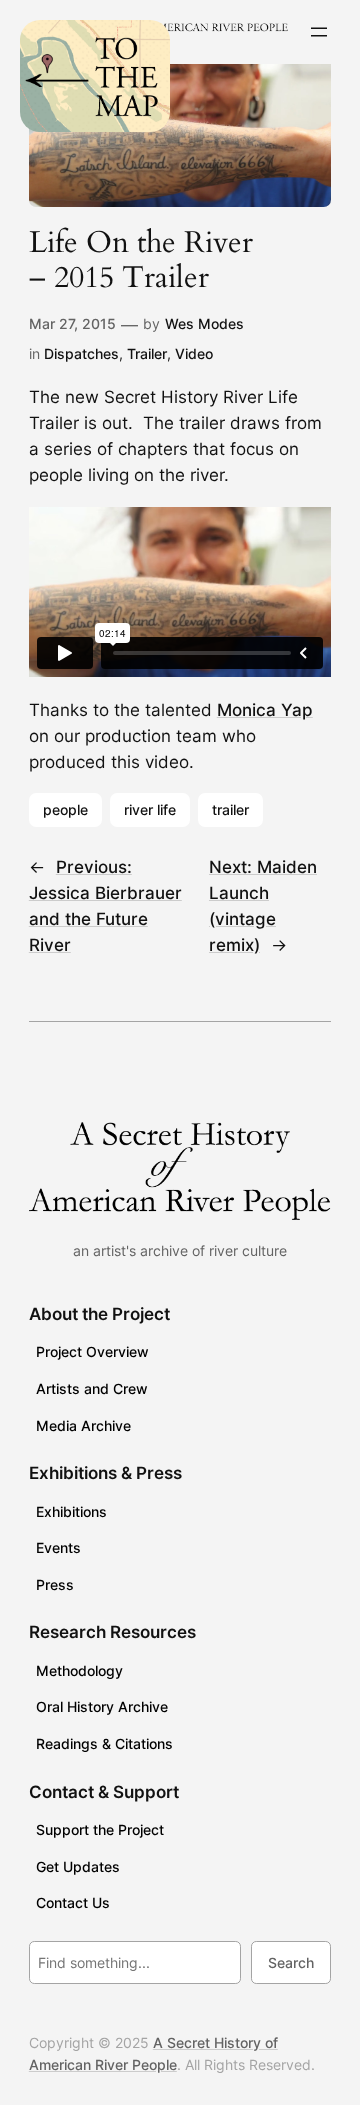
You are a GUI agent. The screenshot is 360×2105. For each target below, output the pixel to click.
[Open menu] (319, 32)
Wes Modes (204, 323)
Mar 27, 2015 (72, 323)
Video (194, 353)
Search (291, 1962)
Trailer (147, 353)
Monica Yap (265, 710)
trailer (230, 809)
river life (150, 809)
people (65, 809)
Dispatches (81, 353)
